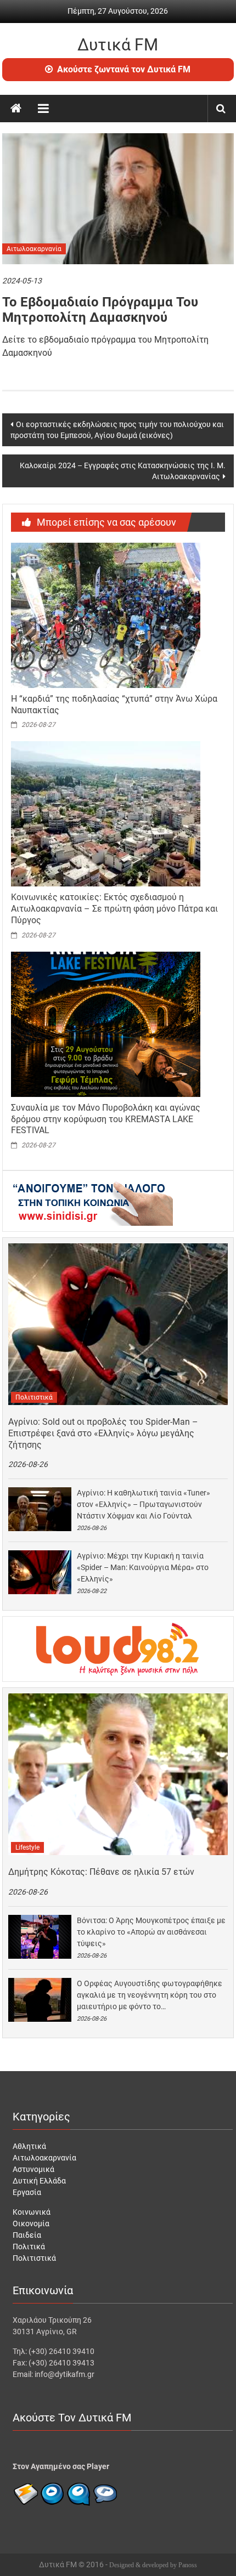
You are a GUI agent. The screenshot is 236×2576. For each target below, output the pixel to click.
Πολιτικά (29, 2247)
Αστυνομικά (33, 2169)
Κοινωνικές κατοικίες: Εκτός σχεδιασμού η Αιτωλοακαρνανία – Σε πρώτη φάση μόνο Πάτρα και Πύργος (114, 909)
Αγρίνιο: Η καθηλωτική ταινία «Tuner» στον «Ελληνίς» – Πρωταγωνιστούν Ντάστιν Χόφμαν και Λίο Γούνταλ (144, 1504)
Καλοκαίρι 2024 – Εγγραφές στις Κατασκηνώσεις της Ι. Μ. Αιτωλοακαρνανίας (123, 471)
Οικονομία (31, 2224)
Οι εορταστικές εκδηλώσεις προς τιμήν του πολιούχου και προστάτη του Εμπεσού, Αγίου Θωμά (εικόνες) (117, 430)
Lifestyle (27, 1847)
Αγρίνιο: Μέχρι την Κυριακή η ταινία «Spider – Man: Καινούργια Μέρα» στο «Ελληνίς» (143, 1567)
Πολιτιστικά (34, 1397)
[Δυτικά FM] (16, 109)
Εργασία (27, 2192)
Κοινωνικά (32, 2212)
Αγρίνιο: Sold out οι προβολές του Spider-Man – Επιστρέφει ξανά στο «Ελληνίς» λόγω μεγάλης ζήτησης (103, 1433)
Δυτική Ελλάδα (39, 2181)
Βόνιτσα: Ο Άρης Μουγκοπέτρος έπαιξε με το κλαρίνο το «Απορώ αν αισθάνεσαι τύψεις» (151, 1932)
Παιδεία (27, 2235)
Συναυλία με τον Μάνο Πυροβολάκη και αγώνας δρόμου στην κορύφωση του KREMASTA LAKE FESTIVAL (106, 1119)
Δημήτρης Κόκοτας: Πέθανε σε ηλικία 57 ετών (101, 1872)
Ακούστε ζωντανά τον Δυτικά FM (124, 69)
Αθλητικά (29, 2146)
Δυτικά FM (118, 45)
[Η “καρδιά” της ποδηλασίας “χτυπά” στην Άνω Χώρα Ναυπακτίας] (106, 615)
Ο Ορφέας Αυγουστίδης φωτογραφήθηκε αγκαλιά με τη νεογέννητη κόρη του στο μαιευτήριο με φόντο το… (150, 1995)
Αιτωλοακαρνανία (34, 249)
